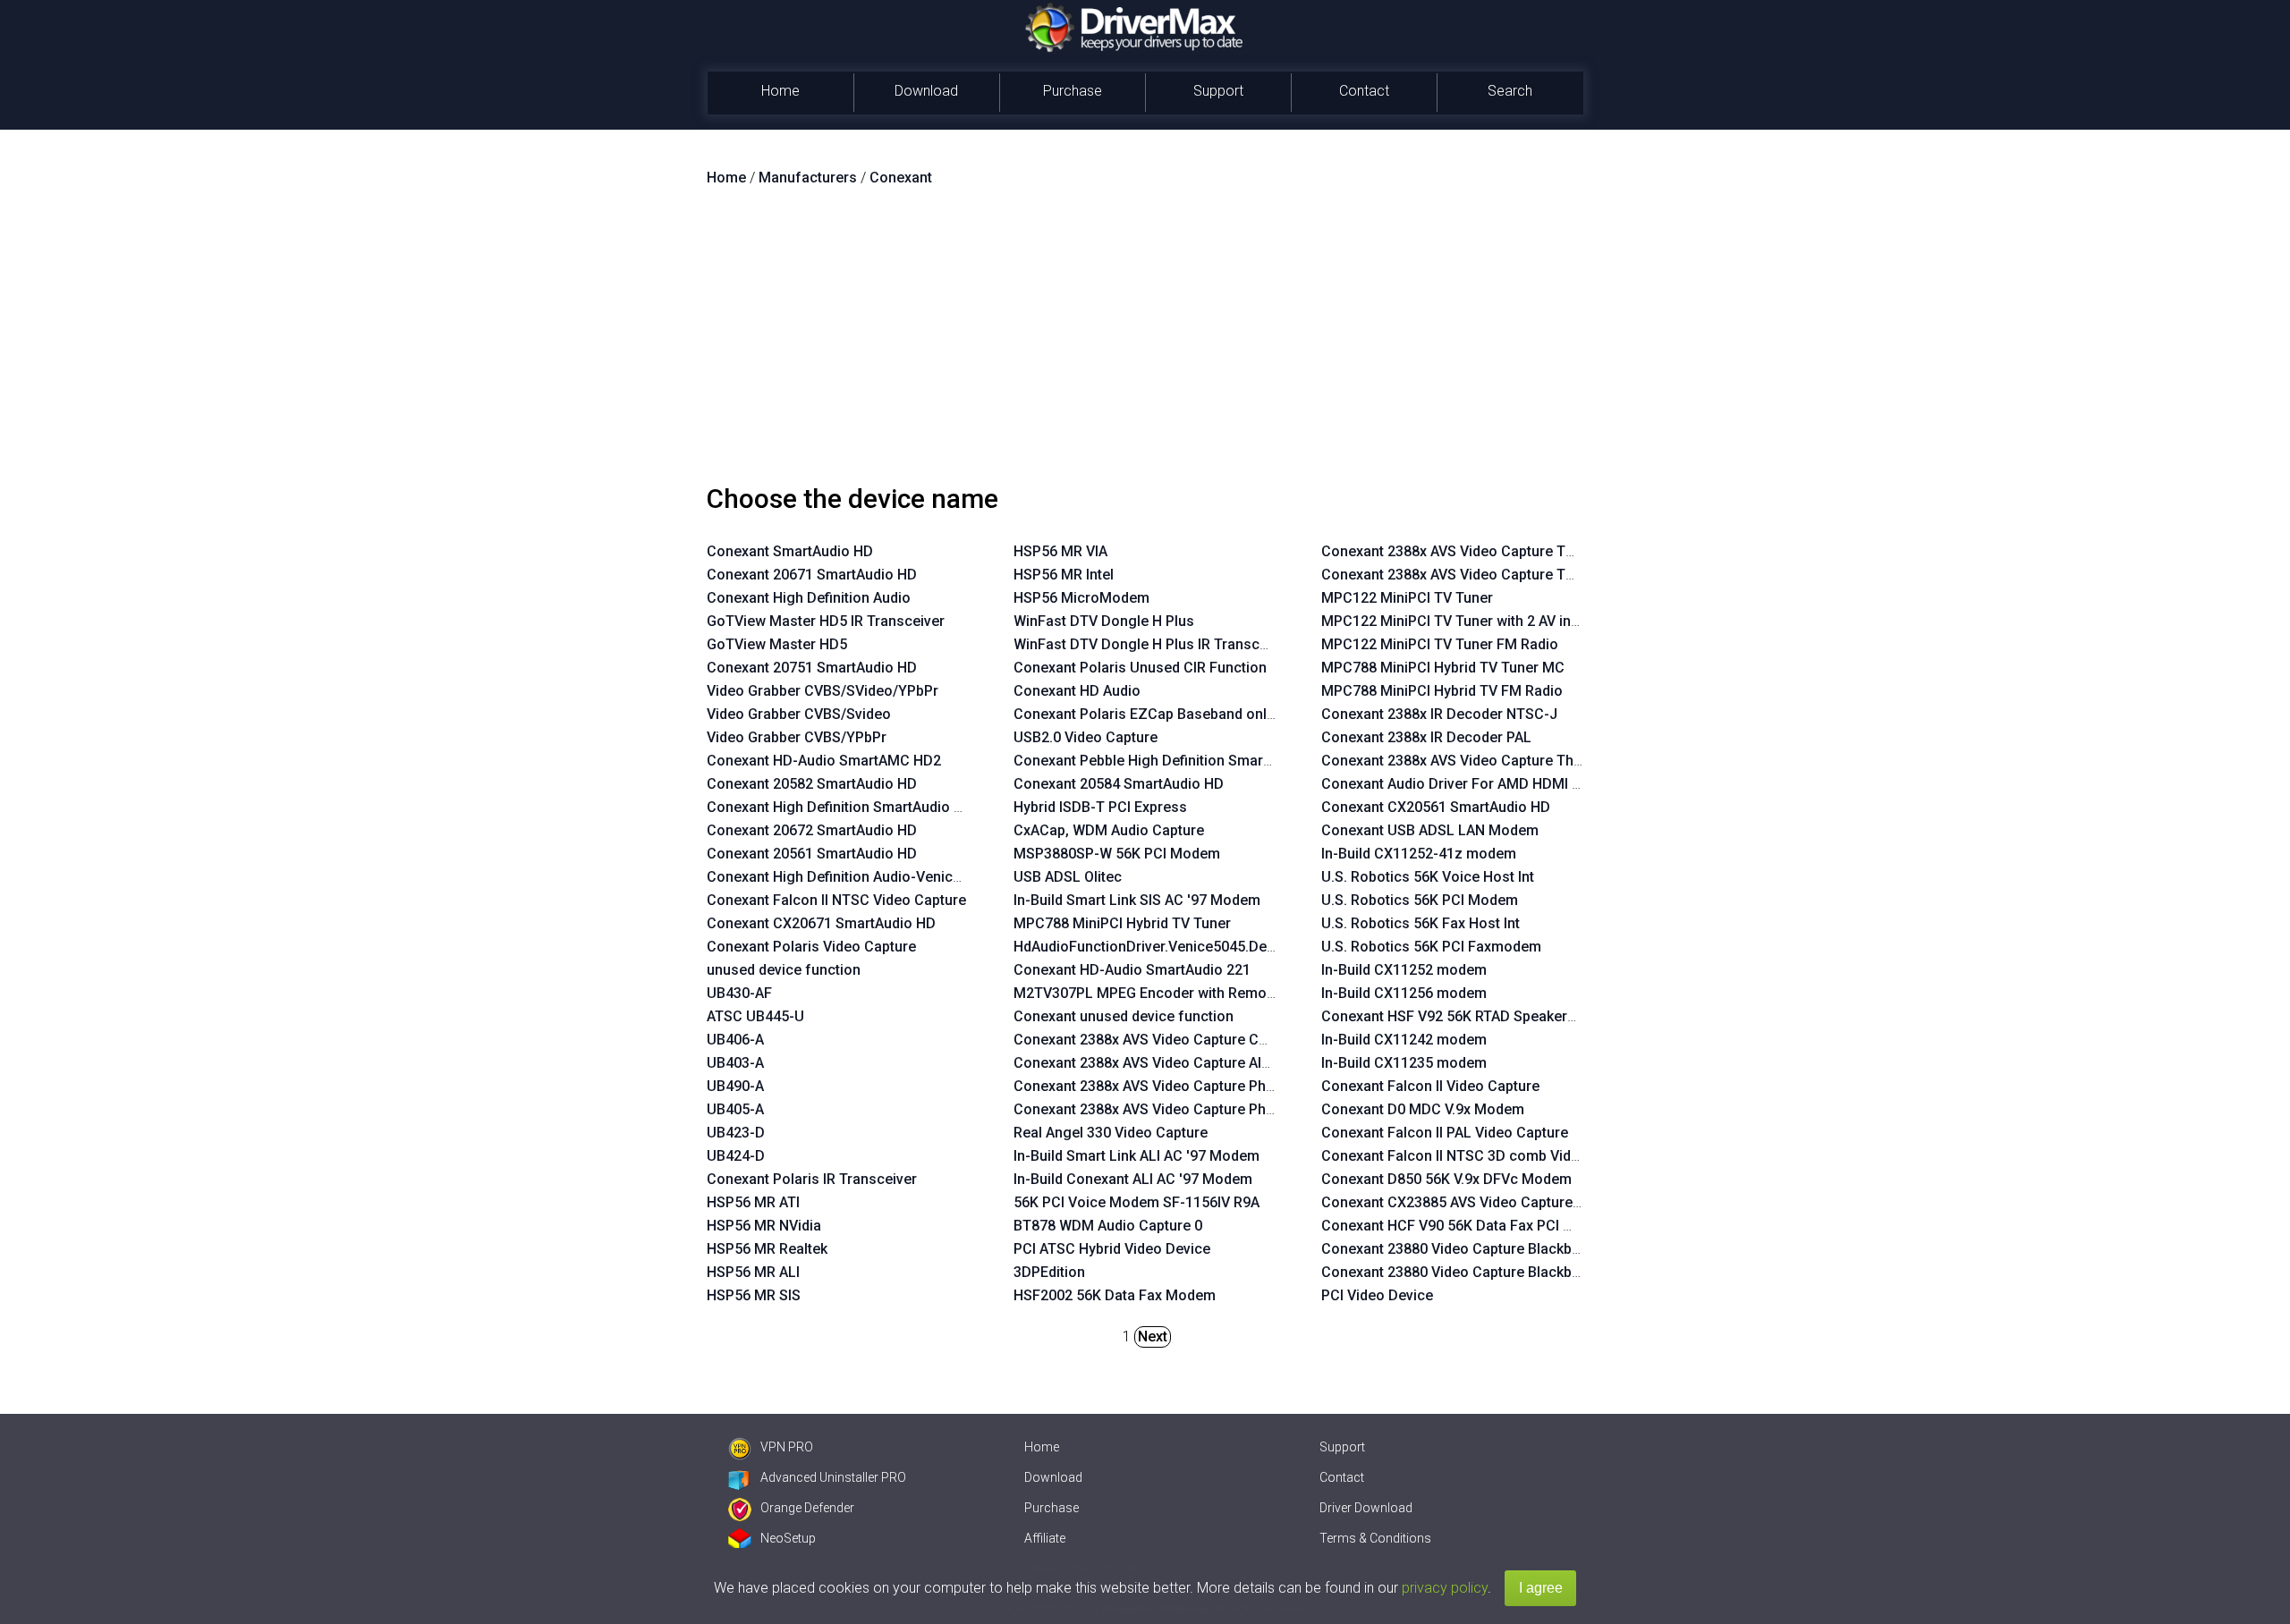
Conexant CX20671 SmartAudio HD (821, 923)
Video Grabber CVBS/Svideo (799, 714)
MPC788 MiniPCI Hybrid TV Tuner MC (1443, 668)
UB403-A (735, 1063)
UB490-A (735, 1086)
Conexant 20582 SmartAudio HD (812, 784)
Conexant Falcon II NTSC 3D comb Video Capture (1482, 1156)
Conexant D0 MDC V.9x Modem (1423, 1109)
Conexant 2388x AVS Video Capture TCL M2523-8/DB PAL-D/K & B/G (1545, 551)
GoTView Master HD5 (777, 644)
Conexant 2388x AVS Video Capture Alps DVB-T (1168, 1063)
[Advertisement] (1145, 343)
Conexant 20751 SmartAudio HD (812, 668)
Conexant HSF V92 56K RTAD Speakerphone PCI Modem (1505, 1016)
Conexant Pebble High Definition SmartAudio (1159, 761)
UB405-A (735, 1109)
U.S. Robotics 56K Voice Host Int (1428, 877)
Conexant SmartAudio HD (790, 551)
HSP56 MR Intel (1064, 575)
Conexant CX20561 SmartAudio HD (1436, 807)
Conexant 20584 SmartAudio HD (1119, 784)
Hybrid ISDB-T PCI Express (1100, 807)
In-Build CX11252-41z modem (1419, 854)
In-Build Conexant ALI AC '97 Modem (1133, 1179)
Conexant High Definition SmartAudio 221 (842, 807)
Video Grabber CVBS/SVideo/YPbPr (823, 691)
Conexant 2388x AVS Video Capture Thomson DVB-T (1493, 761)
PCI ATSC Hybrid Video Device (1112, 1249)
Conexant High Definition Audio (809, 598)
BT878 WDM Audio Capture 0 (1108, 1226)
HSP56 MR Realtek (767, 1249)
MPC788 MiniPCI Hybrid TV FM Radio (1442, 691)
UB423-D (736, 1133)
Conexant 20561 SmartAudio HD (812, 854)
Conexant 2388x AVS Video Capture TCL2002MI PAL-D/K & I (1516, 575)
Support (1218, 91)
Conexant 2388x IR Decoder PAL (1426, 737)
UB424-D (736, 1156)
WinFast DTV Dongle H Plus (1104, 621)
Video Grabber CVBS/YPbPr (797, 737)
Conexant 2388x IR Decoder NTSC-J (1439, 714)
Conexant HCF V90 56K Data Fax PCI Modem (1467, 1226)
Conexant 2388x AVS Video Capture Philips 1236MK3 (1186, 1086)
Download (926, 91)
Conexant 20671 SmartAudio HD (812, 575)
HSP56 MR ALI (753, 1272)
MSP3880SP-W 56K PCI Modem (1117, 854)
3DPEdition (1049, 1272)
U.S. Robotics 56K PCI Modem (1420, 900)
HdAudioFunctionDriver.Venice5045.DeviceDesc (1170, 947)
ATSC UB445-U (755, 1016)
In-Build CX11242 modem (1404, 1040)
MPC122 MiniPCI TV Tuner (1407, 598)
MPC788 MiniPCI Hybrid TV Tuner (1122, 923)
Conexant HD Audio (1077, 691)
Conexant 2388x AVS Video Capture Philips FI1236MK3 (1192, 1109)
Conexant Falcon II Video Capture (1430, 1086)
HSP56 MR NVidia (764, 1226)
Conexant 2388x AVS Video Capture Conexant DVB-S (1185, 1040)
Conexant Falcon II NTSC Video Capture (836, 900)
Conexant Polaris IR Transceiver (812, 1179)
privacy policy (1445, 1588)
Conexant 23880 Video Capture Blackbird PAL (1469, 1249)
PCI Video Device (1377, 1295)
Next (1153, 1336)
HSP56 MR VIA (1060, 551)
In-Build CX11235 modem (1404, 1063)
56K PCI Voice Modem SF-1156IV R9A (1137, 1202)
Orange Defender (807, 1508)
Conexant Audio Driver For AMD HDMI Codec (1468, 784)
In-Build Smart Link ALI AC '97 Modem (1137, 1156)
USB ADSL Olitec (1068, 877)
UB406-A (735, 1040)
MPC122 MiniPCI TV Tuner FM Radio (1440, 644)
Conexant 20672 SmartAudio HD (812, 830)
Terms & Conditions (1375, 1538)
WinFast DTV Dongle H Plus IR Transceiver (1153, 644)
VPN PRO (787, 1447)
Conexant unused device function (1124, 1016)
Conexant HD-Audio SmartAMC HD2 (824, 761)
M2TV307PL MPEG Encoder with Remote (1146, 993)
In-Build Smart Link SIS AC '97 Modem (1137, 900)
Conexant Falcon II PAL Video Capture (1445, 1133)
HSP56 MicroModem (1081, 598)
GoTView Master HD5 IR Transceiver (826, 621)
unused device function (784, 970)
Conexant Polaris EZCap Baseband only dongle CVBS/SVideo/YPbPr (1237, 714)
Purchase (1073, 91)
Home (780, 91)
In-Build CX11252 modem (1404, 970)
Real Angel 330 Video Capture (1111, 1133)
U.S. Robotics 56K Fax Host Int (1421, 923)
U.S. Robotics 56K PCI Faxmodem (1431, 947)
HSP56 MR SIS (754, 1295)
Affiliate (1045, 1538)
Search (1510, 91)
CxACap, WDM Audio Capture (1109, 830)
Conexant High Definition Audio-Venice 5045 (852, 877)
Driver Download (1366, 1508)
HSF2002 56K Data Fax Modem (1115, 1295)
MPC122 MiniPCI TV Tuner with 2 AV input (1456, 621)
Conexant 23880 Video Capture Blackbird (1455, 1272)
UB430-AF (739, 993)
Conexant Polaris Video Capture (811, 947)
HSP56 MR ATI (753, 1202)
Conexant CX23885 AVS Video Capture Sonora (1473, 1202)
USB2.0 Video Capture (1086, 737)
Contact (1364, 91)
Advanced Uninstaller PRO (833, 1477)
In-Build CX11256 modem (1404, 993)
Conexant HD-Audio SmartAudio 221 (1132, 970)
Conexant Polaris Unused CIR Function (1140, 668)
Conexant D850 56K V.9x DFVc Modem (1446, 1179)
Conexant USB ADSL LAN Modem (1430, 830)
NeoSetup (788, 1538)
